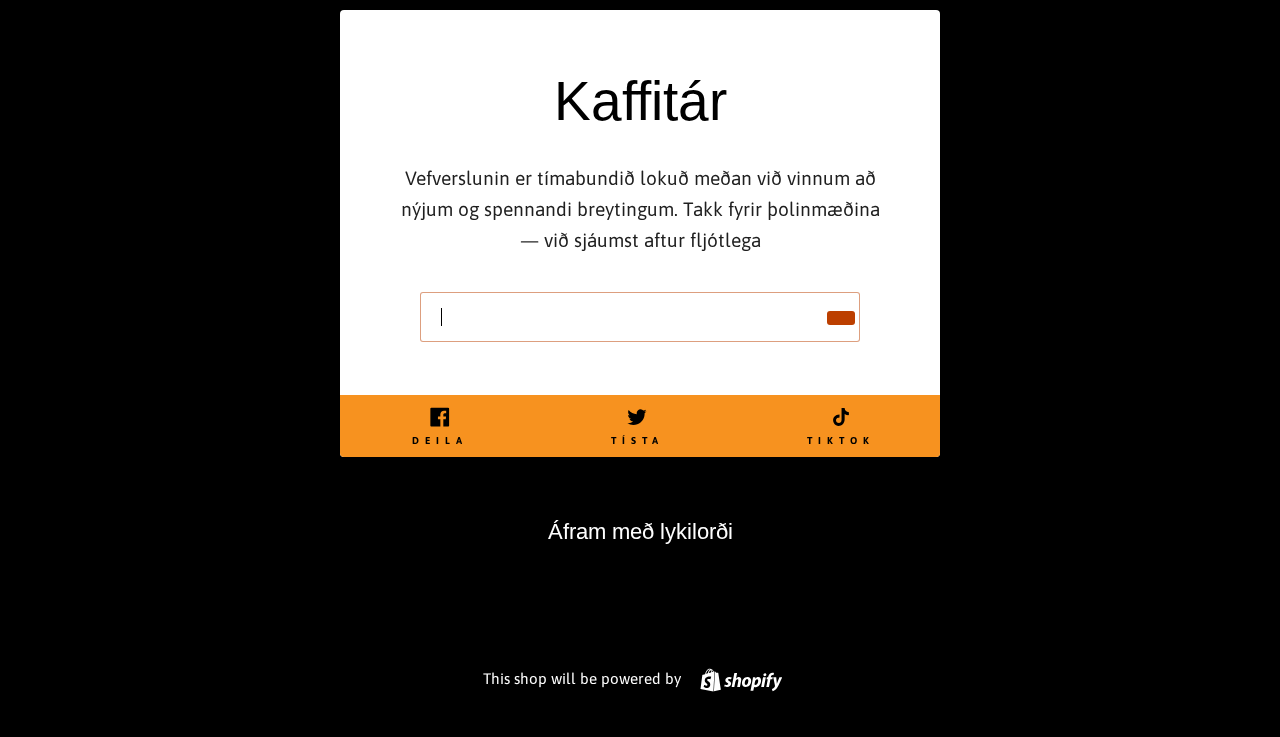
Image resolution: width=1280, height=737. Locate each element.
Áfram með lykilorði (640, 531)
